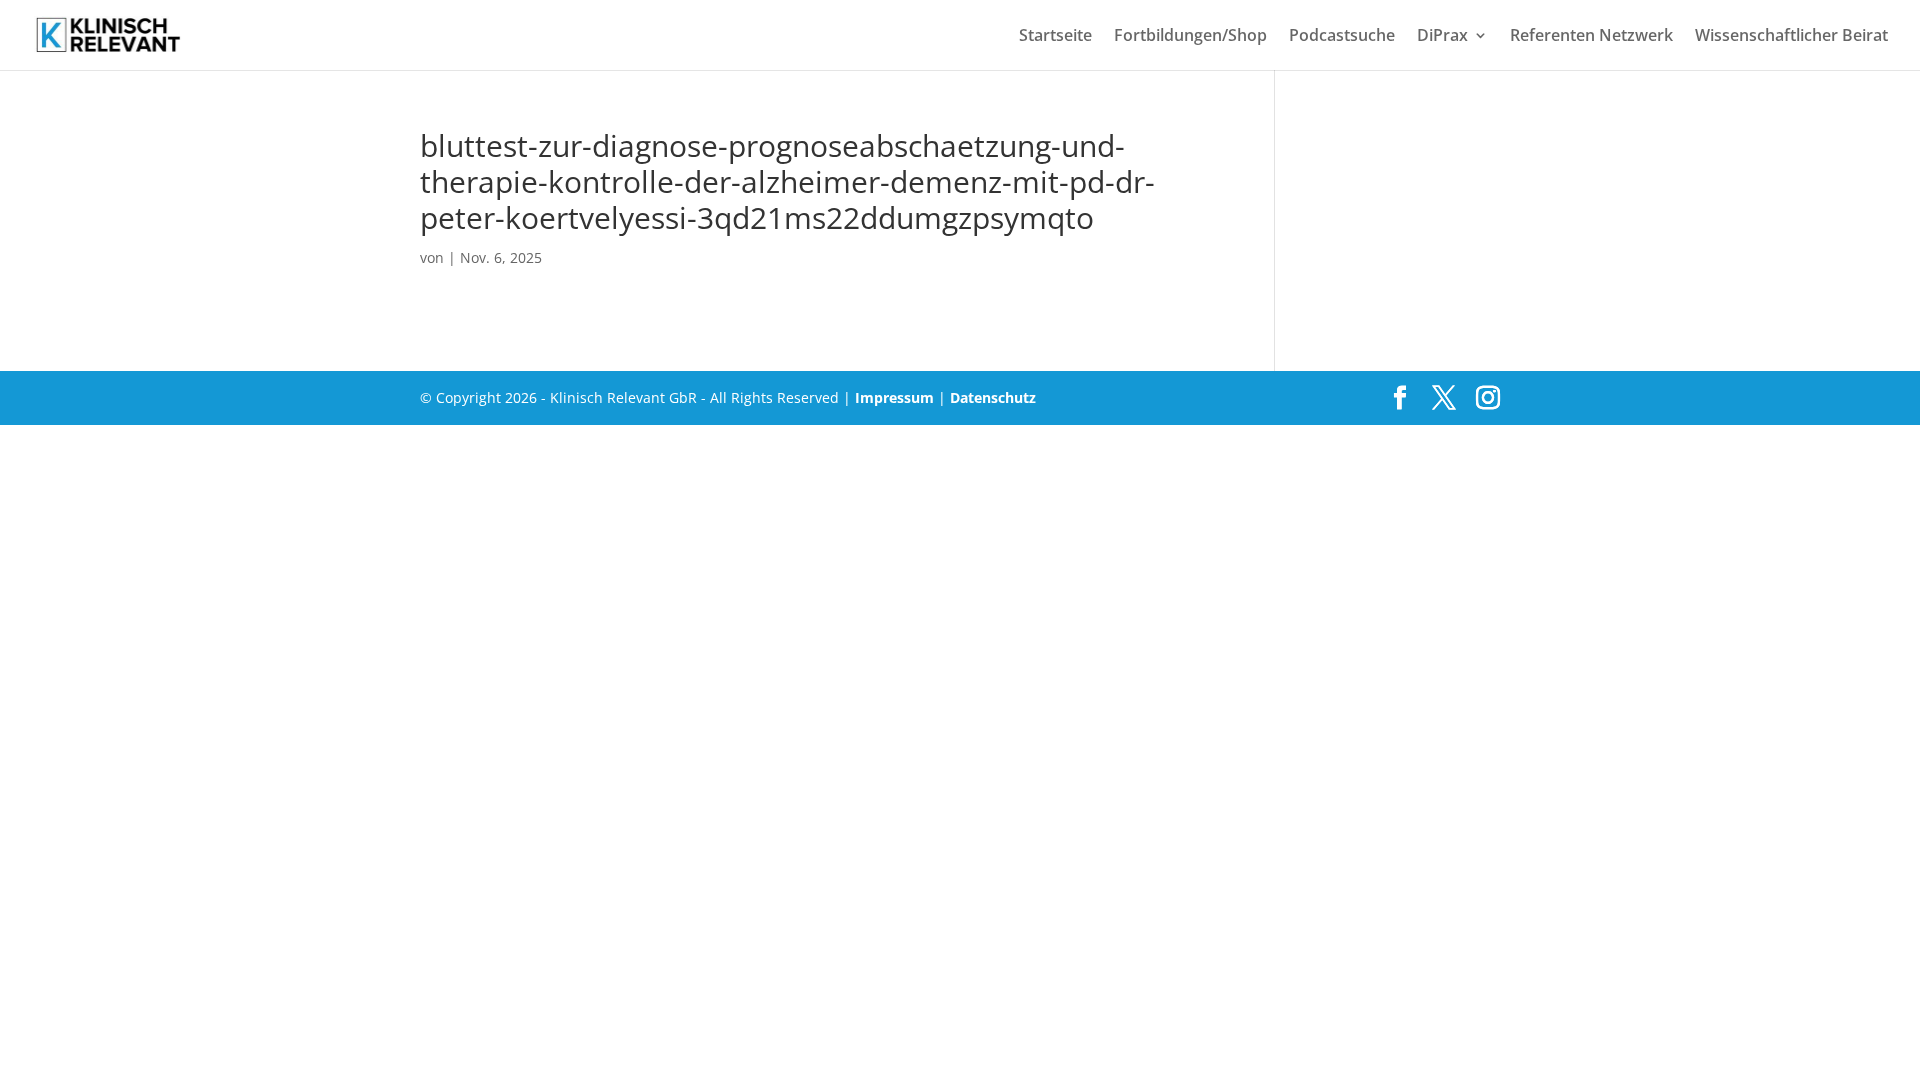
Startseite (1055, 37)
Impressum (894, 397)
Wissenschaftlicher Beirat (1791, 37)
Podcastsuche (1342, 37)
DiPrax (1442, 37)
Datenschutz (993, 397)
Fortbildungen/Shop (1190, 37)
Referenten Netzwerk (1591, 37)
